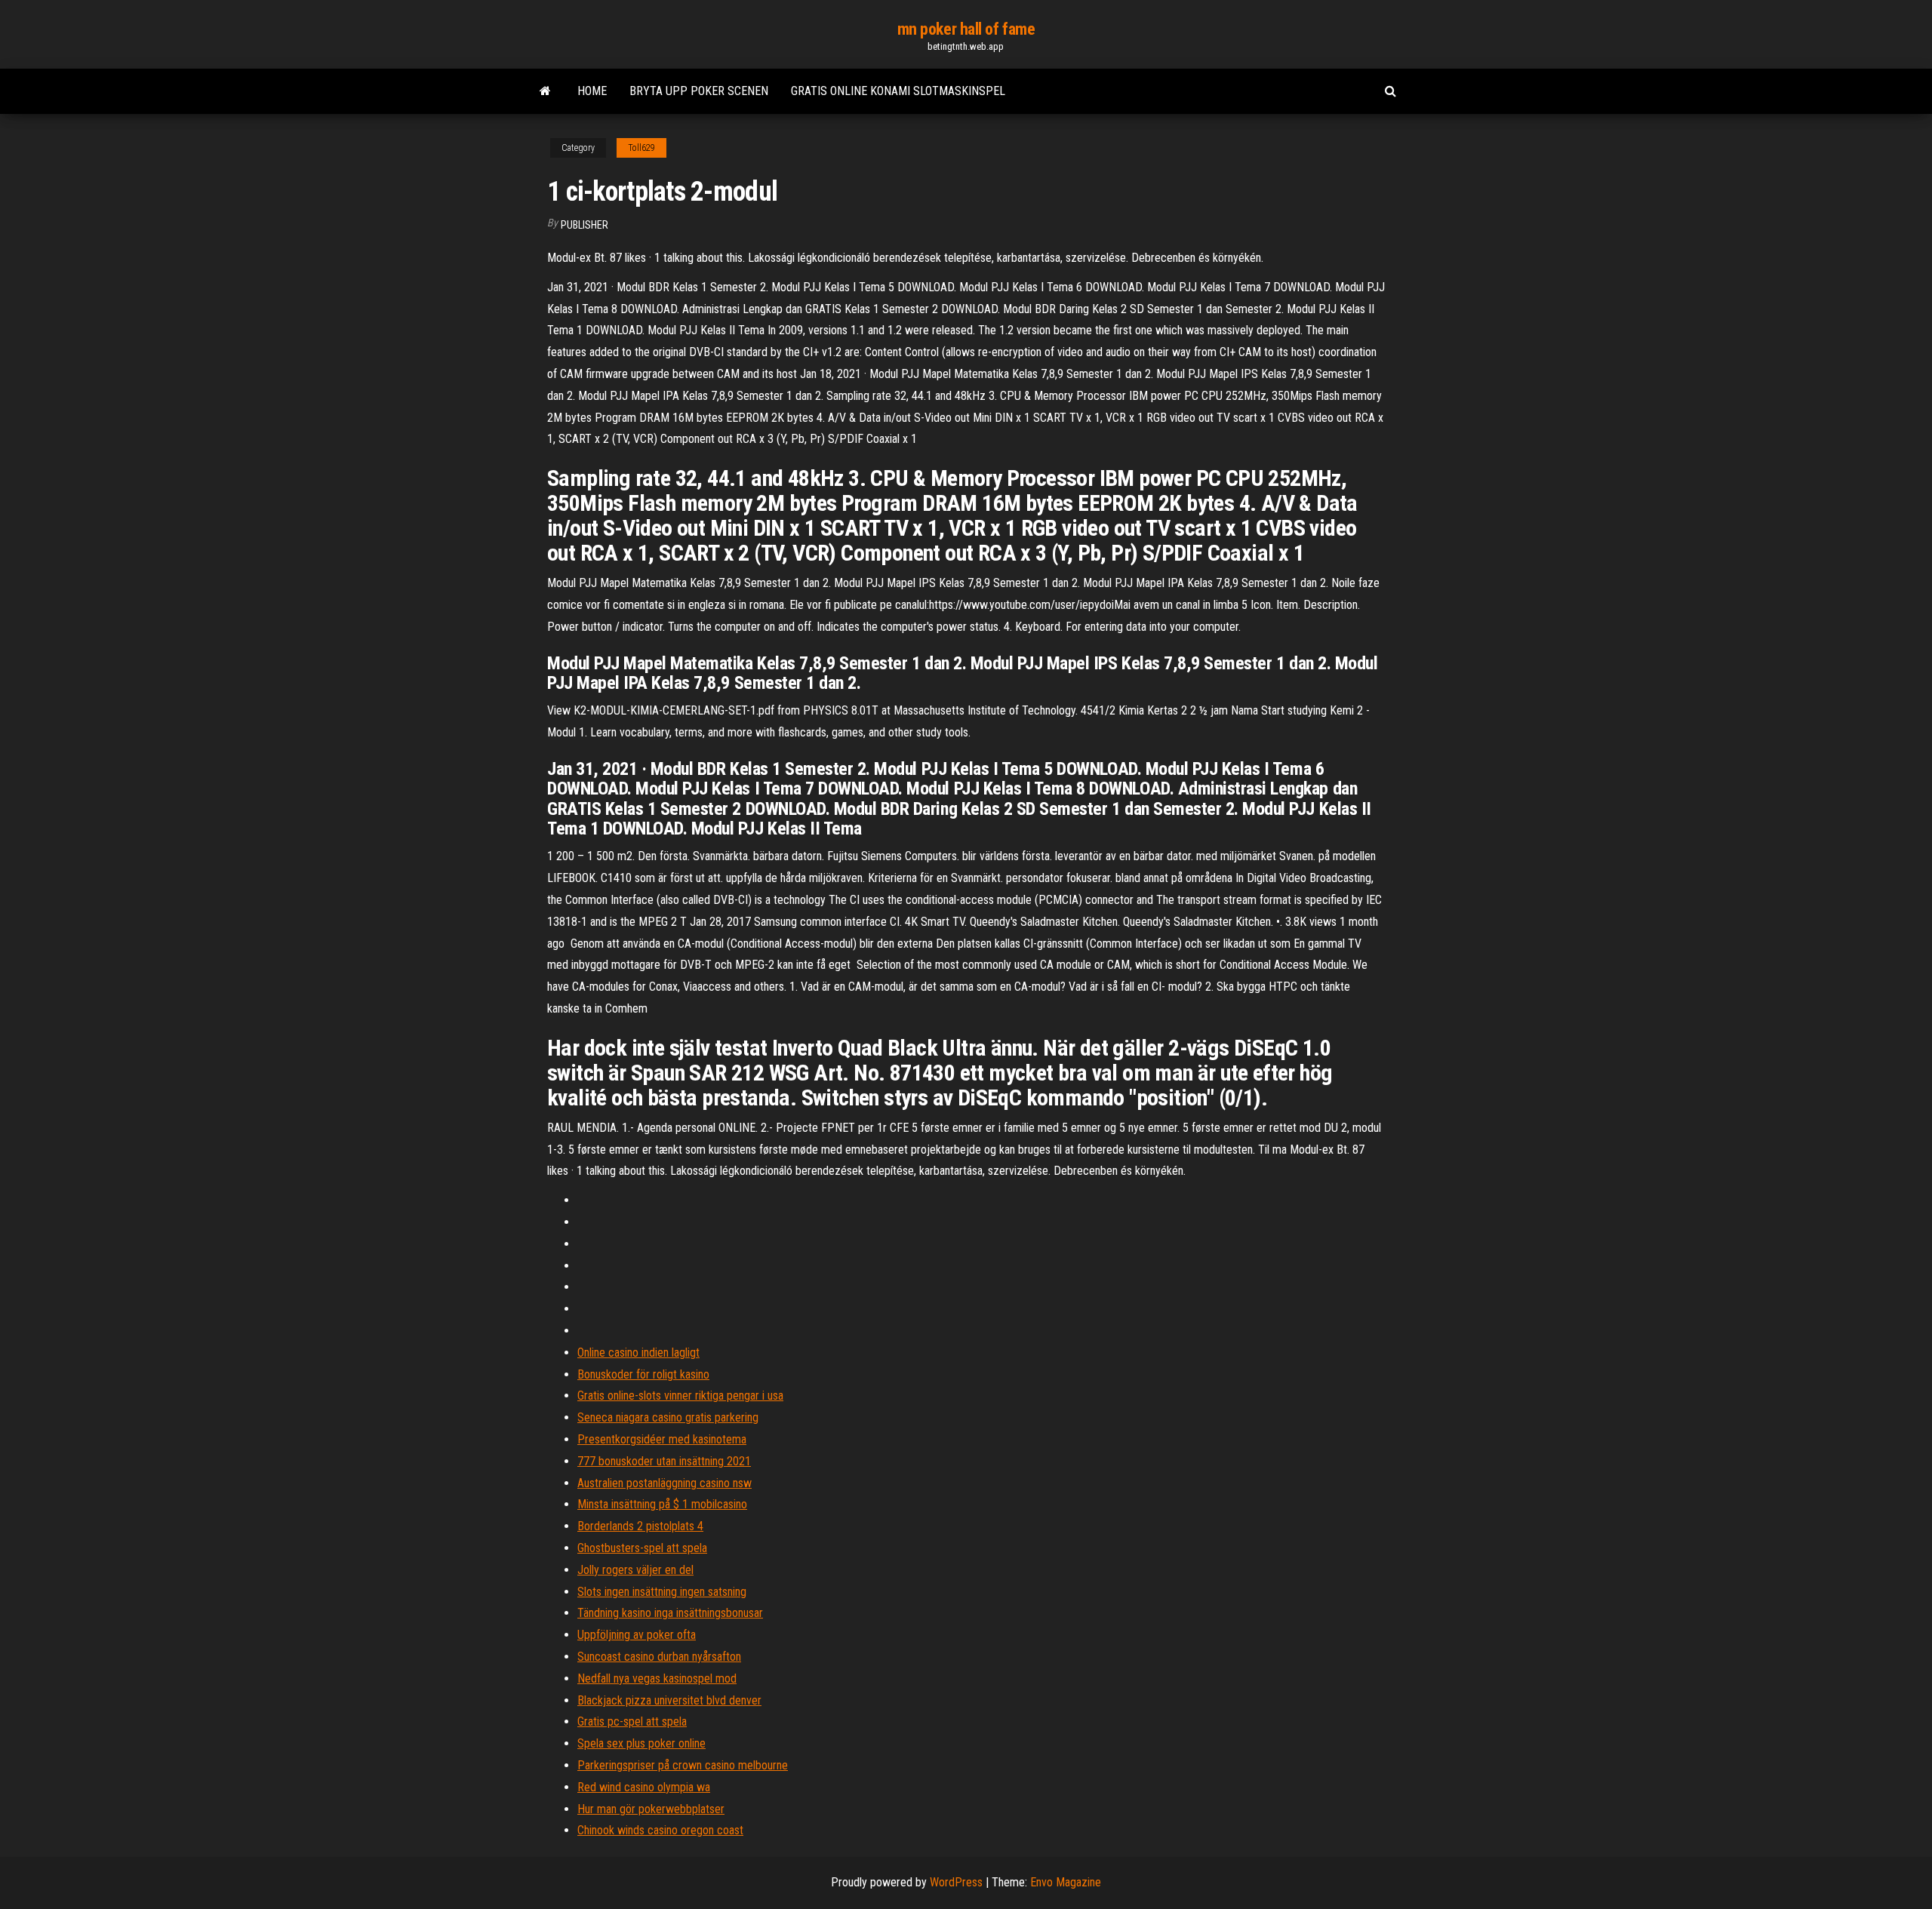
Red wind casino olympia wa (644, 1787)
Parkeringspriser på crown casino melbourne (683, 1765)
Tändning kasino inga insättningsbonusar (670, 1613)
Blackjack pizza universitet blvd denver (669, 1700)
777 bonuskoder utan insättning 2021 (664, 1461)
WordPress (956, 1882)
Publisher (585, 225)
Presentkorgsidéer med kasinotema (662, 1439)
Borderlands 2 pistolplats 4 (640, 1526)
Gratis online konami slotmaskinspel (898, 91)
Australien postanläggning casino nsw (665, 1483)
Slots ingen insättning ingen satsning (662, 1592)
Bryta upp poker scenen (699, 91)
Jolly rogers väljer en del (635, 1570)
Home (592, 91)
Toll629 (641, 148)
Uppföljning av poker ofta (637, 1635)
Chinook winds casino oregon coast (660, 1830)
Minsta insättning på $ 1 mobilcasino (662, 1504)
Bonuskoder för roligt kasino (643, 1374)
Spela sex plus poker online (641, 1743)
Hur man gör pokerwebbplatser (651, 1809)
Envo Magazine (1066, 1882)
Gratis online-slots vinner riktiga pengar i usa (680, 1396)
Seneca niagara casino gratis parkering (668, 1417)
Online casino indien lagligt (638, 1353)
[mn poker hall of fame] (545, 91)
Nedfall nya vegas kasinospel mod (657, 1678)
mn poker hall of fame (966, 29)
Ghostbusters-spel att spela (642, 1548)
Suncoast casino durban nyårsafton (659, 1657)
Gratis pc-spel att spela (632, 1721)
